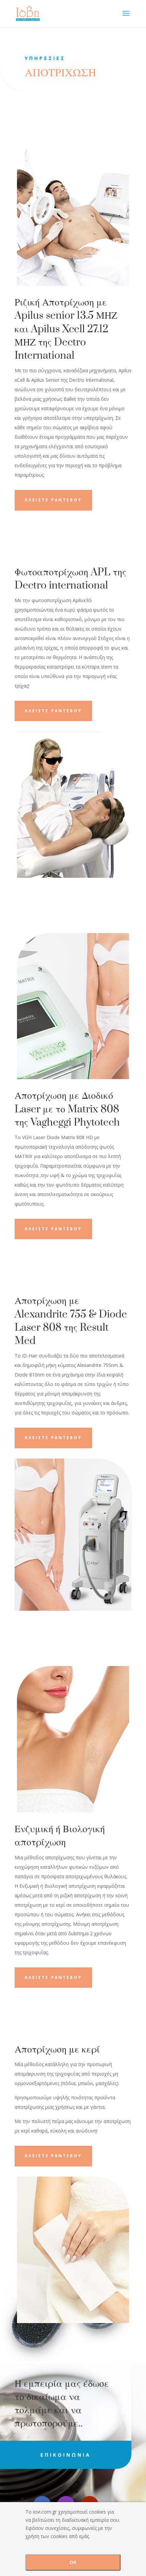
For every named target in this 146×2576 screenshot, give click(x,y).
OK (73, 2562)
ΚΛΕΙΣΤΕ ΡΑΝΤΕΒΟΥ (53, 500)
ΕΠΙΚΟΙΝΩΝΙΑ (66, 2455)
